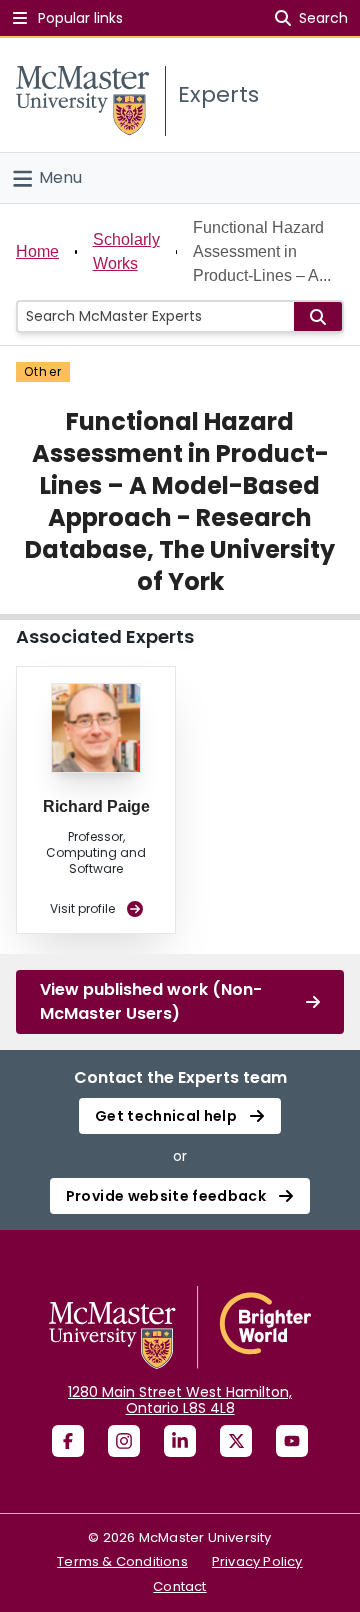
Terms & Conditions (122, 1561)
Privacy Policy (257, 1561)
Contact (179, 1586)
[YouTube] (292, 1441)
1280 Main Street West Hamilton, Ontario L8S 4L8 (180, 1400)
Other (43, 371)
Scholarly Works (126, 251)
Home (37, 251)
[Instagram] (124, 1441)
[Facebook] (68, 1441)
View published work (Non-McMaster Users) (151, 1001)
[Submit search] (318, 316)
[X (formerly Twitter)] (236, 1441)
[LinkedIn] (180, 1441)
